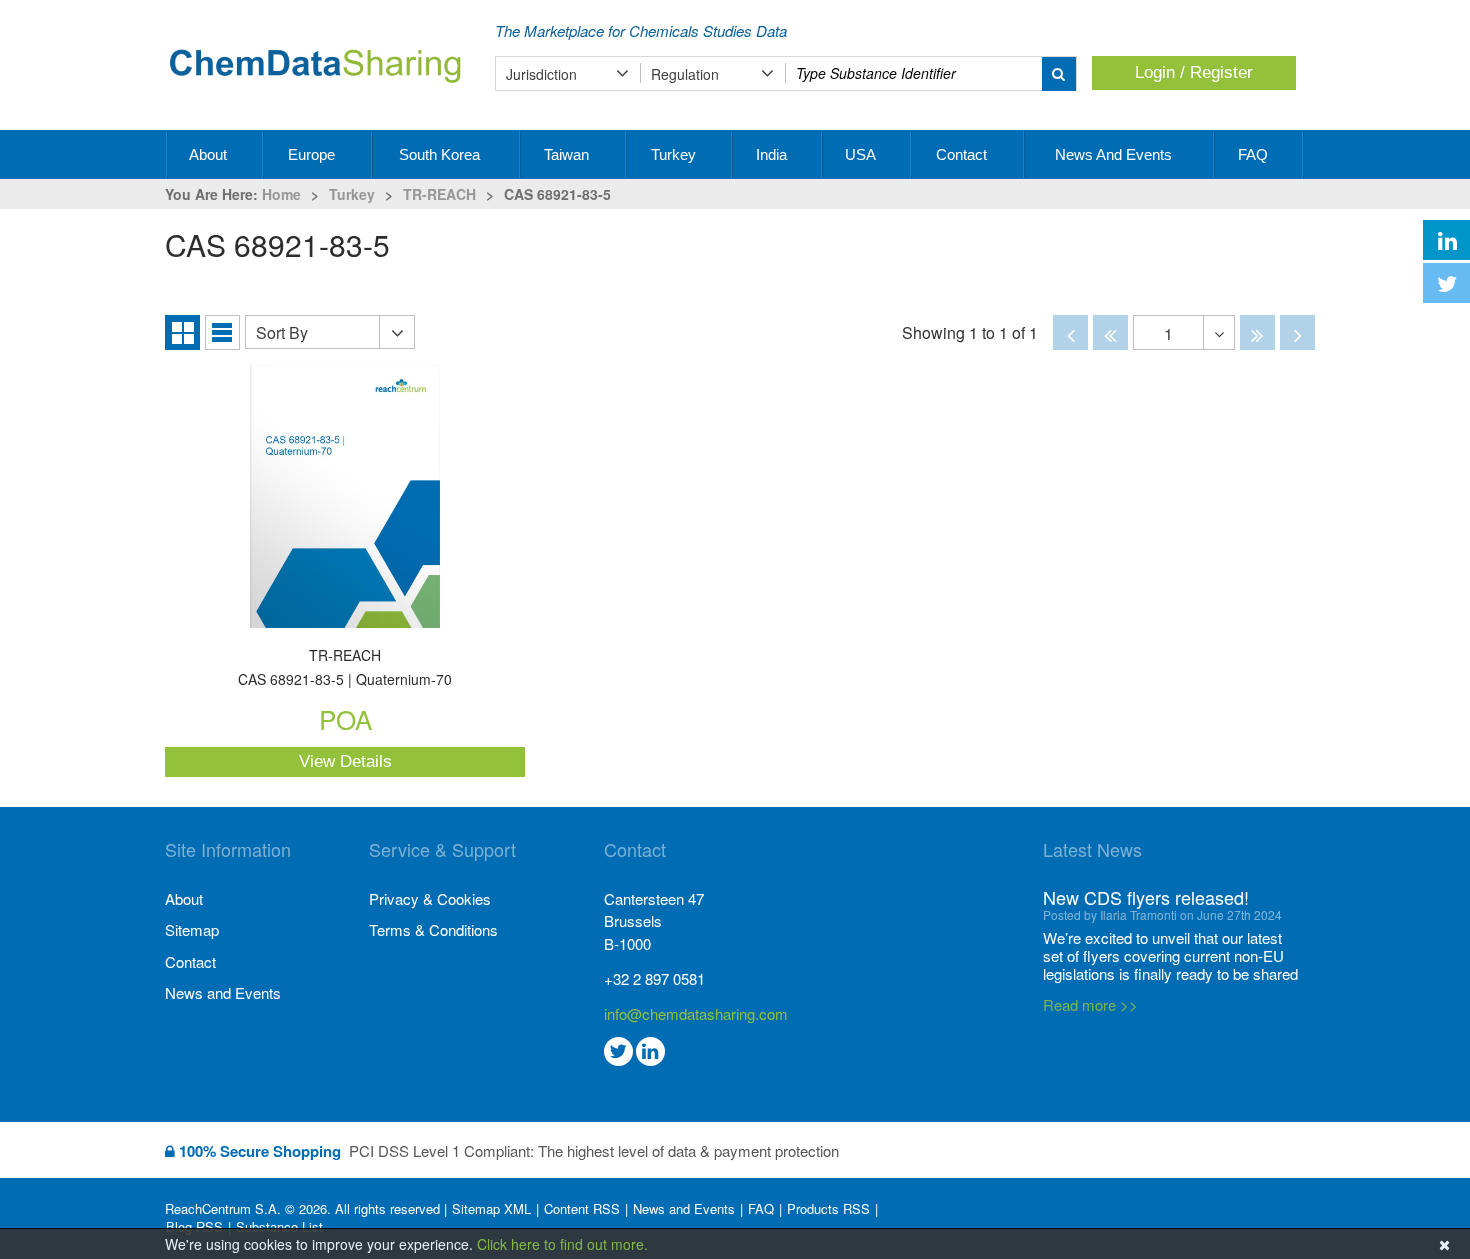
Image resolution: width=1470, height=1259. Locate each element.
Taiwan (568, 154)
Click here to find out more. (562, 1244)
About (210, 154)
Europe (313, 154)
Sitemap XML (491, 1209)
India (773, 154)
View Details (345, 761)
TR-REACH (439, 194)
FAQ (1255, 154)
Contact (963, 154)
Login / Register (1194, 72)
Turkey (675, 154)
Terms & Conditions (433, 929)
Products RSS (828, 1209)
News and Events (1115, 154)
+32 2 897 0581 (654, 978)
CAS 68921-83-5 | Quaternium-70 (345, 668)
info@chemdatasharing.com (696, 1013)
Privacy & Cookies (430, 898)
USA (862, 154)
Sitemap (192, 929)
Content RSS (582, 1209)
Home (281, 194)
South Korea (441, 154)
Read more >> (1090, 1004)
